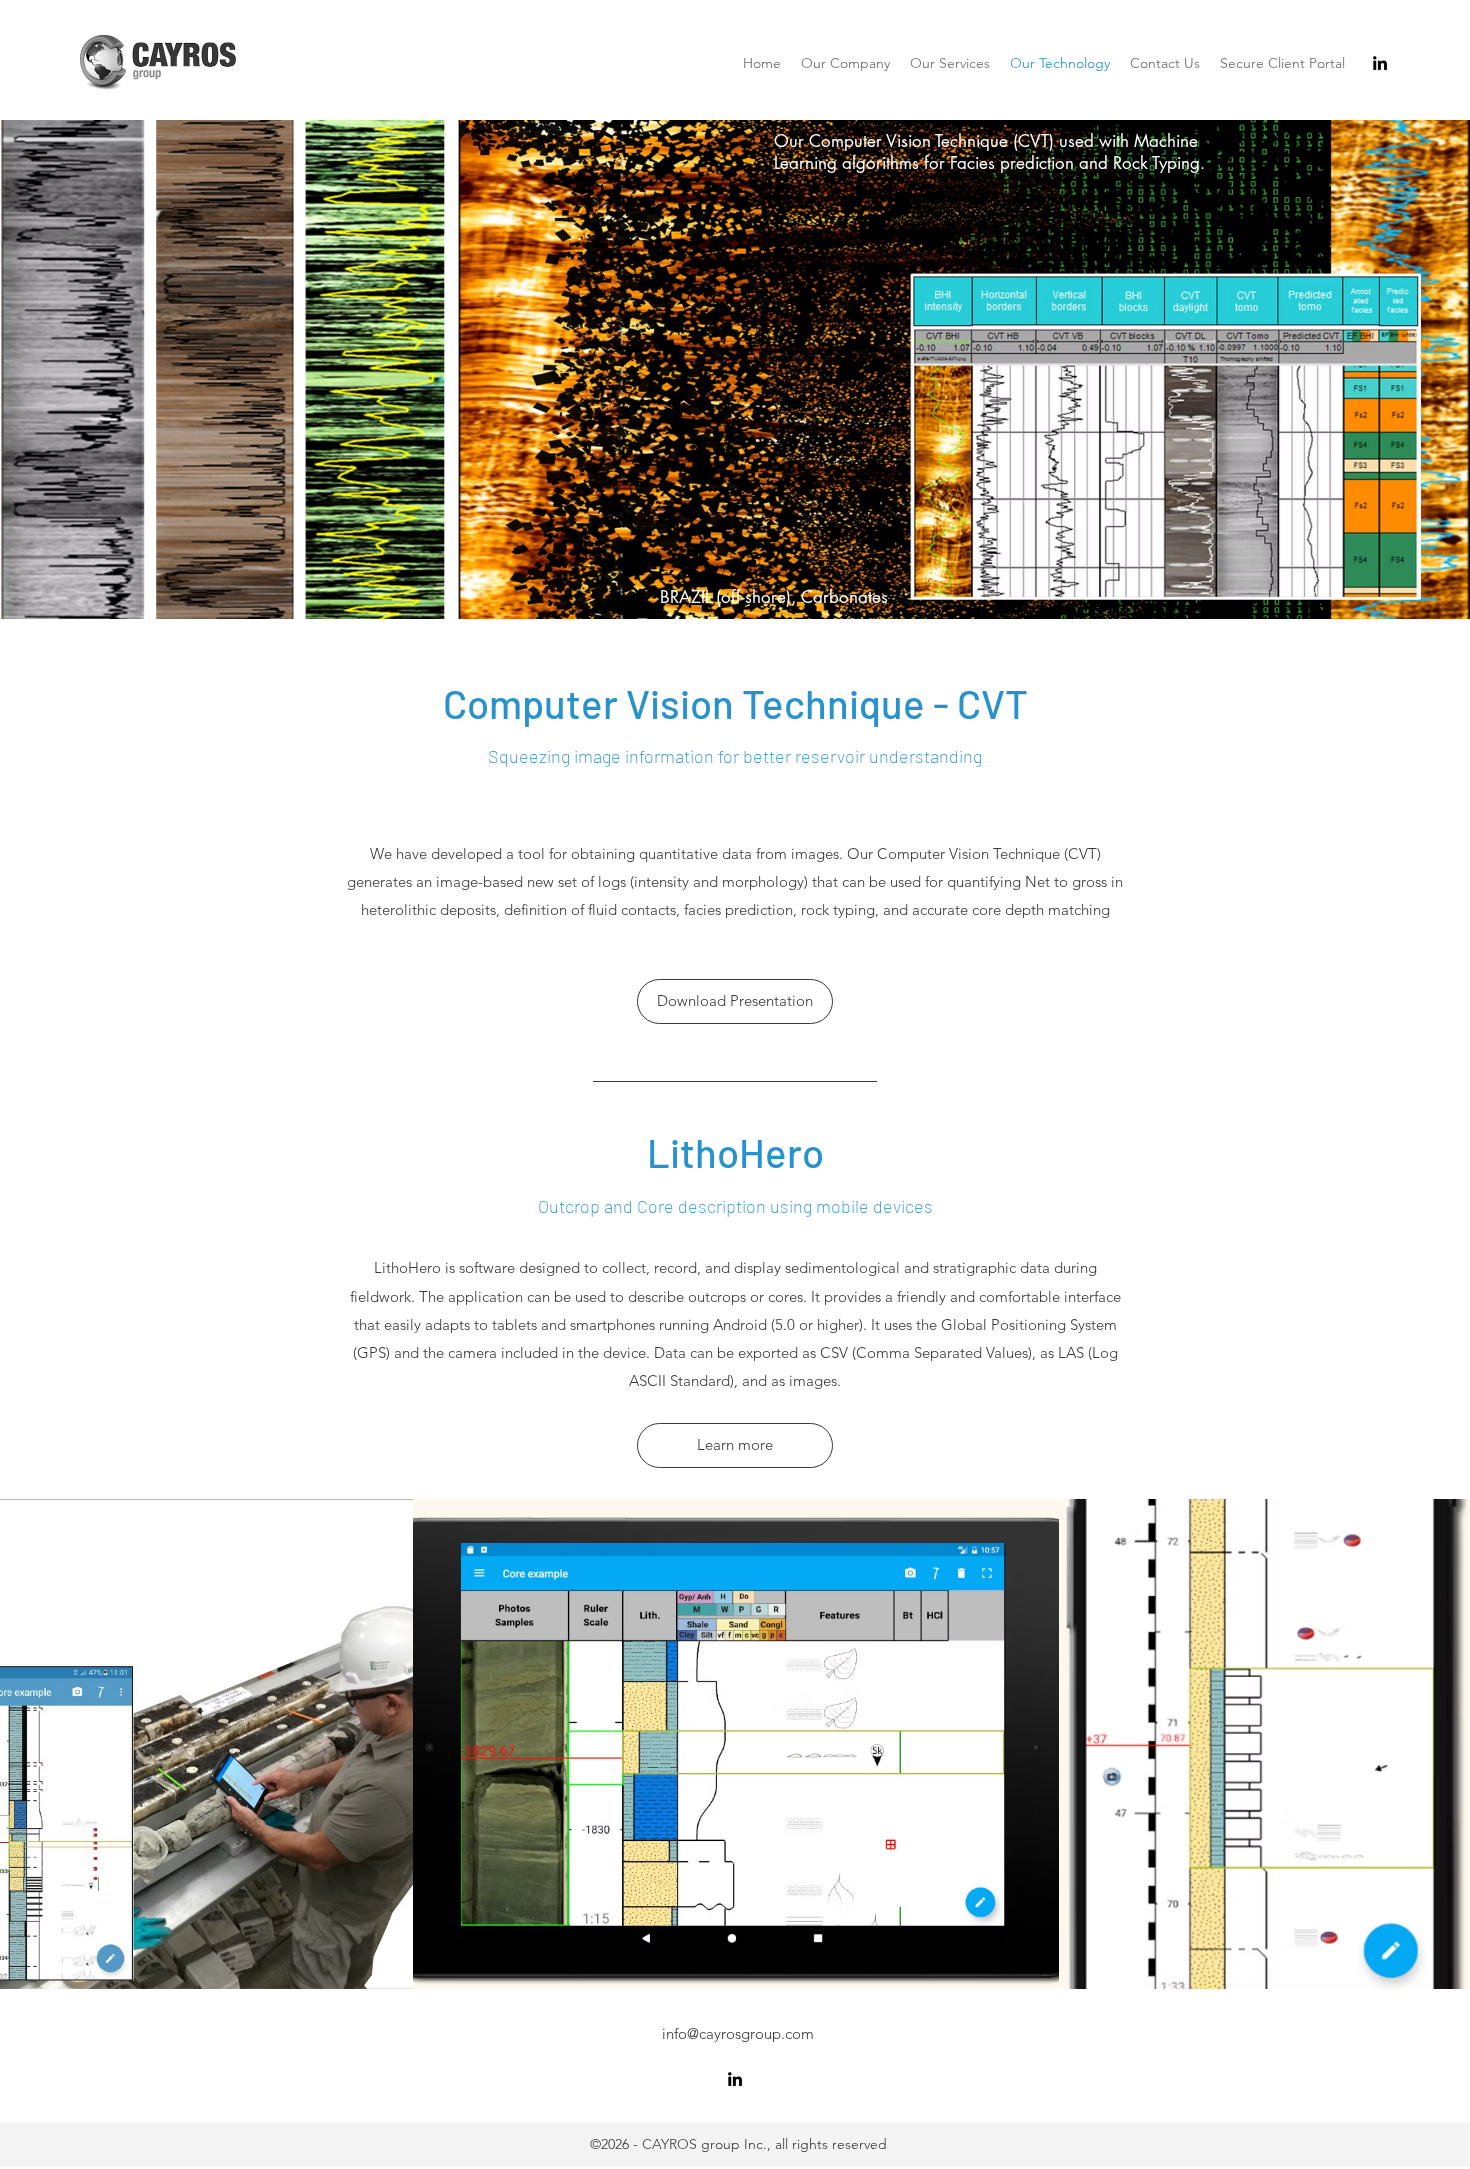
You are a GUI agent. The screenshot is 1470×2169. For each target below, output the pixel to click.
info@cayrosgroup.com (738, 2033)
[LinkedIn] (1380, 63)
